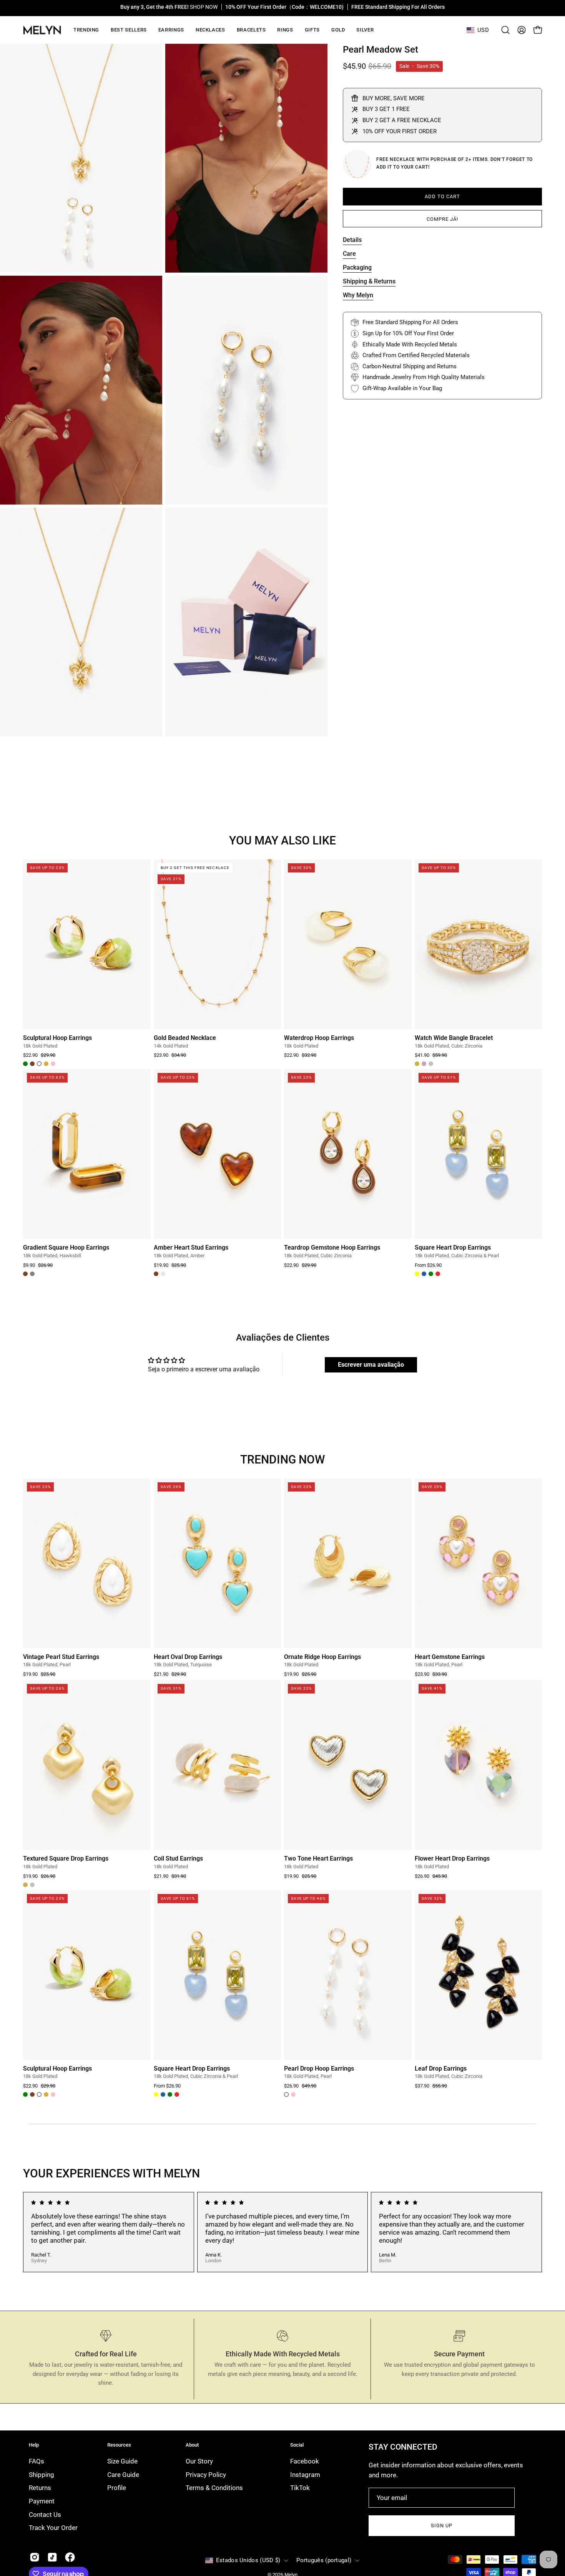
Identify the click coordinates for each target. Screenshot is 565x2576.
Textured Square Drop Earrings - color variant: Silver (32, 1885)
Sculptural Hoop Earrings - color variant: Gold (46, 1064)
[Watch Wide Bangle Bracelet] (479, 944)
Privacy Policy (206, 2475)
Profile (117, 2488)
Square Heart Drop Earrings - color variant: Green (431, 1274)
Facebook (305, 2461)
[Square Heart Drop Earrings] (479, 1154)
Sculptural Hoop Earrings (57, 1038)
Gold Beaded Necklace (185, 1038)
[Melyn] (42, 30)
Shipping (42, 2475)
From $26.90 (428, 1266)
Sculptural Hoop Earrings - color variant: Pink (53, 1064)
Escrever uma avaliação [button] (371, 1365)
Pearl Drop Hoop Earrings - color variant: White (286, 2094)
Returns (40, 2488)
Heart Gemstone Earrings (450, 1657)
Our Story (199, 2461)
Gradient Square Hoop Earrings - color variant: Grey (32, 1274)
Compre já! (442, 219)
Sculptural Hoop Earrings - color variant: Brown (32, 1064)
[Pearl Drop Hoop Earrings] (348, 1975)
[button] (171, 30)
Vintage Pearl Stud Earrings (61, 1657)
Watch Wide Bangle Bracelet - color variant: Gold (417, 1064)
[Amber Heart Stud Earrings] (218, 1154)
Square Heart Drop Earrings (453, 1248)
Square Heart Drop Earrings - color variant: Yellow (417, 1274)
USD (483, 30)
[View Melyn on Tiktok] (52, 2557)
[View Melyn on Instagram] (35, 2557)
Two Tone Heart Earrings (318, 1859)
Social (297, 2445)
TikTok (300, 2488)
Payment (42, 2501)
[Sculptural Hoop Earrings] (87, 944)
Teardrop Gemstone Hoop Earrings (332, 1248)
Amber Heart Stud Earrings (191, 1248)
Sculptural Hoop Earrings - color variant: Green (25, 1064)
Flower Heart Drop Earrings (452, 1859)
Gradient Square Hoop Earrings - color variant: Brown (25, 1274)
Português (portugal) (324, 2560)
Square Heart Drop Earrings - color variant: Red (438, 1274)
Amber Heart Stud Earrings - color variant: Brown (156, 1274)
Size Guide (122, 2461)
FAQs (37, 2461)
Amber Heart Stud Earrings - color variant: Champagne (163, 1274)
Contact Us (45, 2514)
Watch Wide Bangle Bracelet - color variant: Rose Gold (424, 1064)
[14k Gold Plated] (357, 164)
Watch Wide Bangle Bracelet (454, 1038)
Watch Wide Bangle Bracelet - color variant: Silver (431, 1064)
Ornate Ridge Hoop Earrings (322, 1657)
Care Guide (123, 2475)
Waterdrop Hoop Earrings (319, 1038)
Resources (119, 2445)
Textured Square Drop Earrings (66, 1859)
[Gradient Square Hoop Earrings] (87, 1154)
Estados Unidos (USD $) (248, 2560)
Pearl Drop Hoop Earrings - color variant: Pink (293, 2094)
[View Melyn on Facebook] (70, 2557)
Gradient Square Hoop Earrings (66, 1248)
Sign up (442, 2526)
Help (34, 2445)
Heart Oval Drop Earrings (188, 1657)
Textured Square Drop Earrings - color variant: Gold (25, 1885)
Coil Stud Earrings (178, 1859)
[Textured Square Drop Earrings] (87, 1765)
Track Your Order (53, 2528)
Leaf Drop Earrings (441, 2069)
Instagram (305, 2475)
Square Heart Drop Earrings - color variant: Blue (424, 1274)
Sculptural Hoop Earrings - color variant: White (39, 1064)
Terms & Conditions (214, 2488)
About (192, 2445)
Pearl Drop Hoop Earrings (319, 2069)
